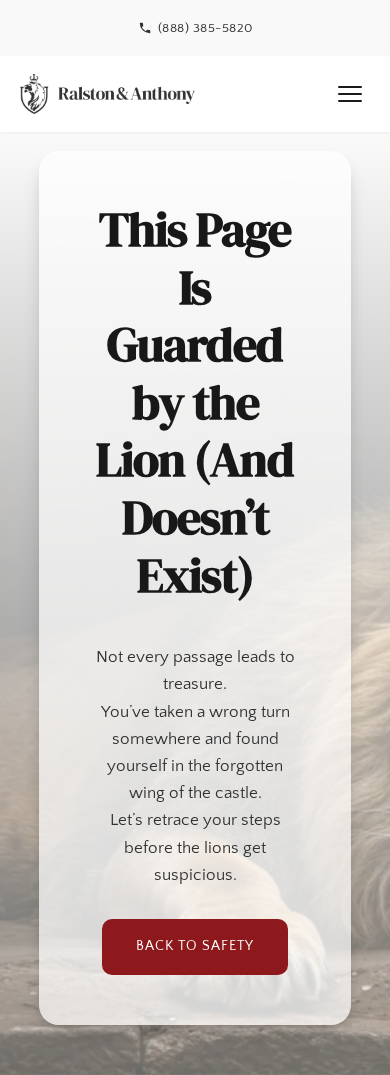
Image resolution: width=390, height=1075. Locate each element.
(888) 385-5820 (205, 28)
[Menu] (350, 94)
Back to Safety (195, 946)
